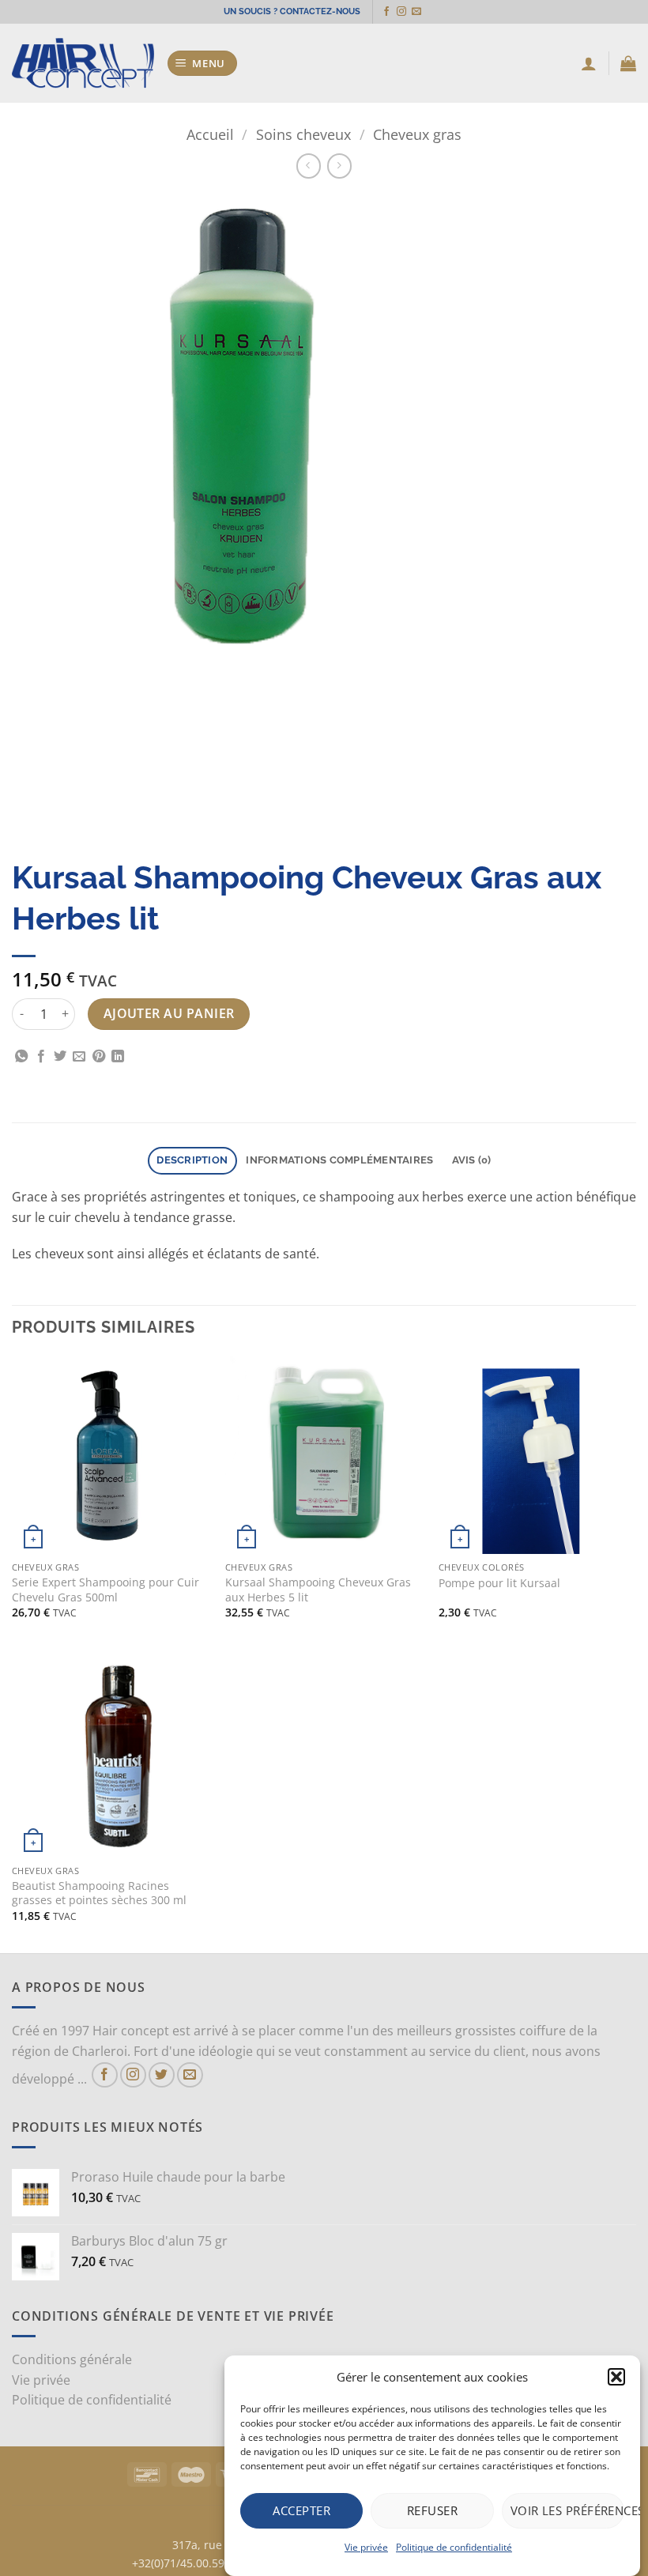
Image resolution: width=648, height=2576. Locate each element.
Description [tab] (192, 1160)
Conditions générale (72, 2359)
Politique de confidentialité (454, 2547)
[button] (616, 2377)
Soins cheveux (303, 134)
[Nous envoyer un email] (416, 12)
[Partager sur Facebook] (41, 1057)
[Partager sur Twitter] (60, 1057)
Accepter (301, 2510)
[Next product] (309, 166)
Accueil (210, 134)
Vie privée (366, 2547)
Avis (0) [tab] (472, 1160)
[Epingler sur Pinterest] (99, 1057)
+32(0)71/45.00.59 (178, 2563)
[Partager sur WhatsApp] (21, 1057)
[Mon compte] (589, 63)
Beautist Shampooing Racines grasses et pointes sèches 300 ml (99, 1893)
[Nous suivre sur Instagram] (401, 12)
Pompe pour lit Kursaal (499, 1583)
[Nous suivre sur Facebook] (386, 12)
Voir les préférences (567, 2510)
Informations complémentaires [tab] (339, 1160)
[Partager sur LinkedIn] (118, 1057)
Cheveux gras (417, 134)
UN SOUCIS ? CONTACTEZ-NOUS (292, 11)
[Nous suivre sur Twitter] (162, 2075)
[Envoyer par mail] (79, 1057)
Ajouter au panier (169, 1013)
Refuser (432, 2510)
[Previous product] (339, 166)
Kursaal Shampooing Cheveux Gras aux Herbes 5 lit (318, 1590)
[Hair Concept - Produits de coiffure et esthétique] (83, 64)
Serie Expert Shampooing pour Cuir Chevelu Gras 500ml (105, 1590)
